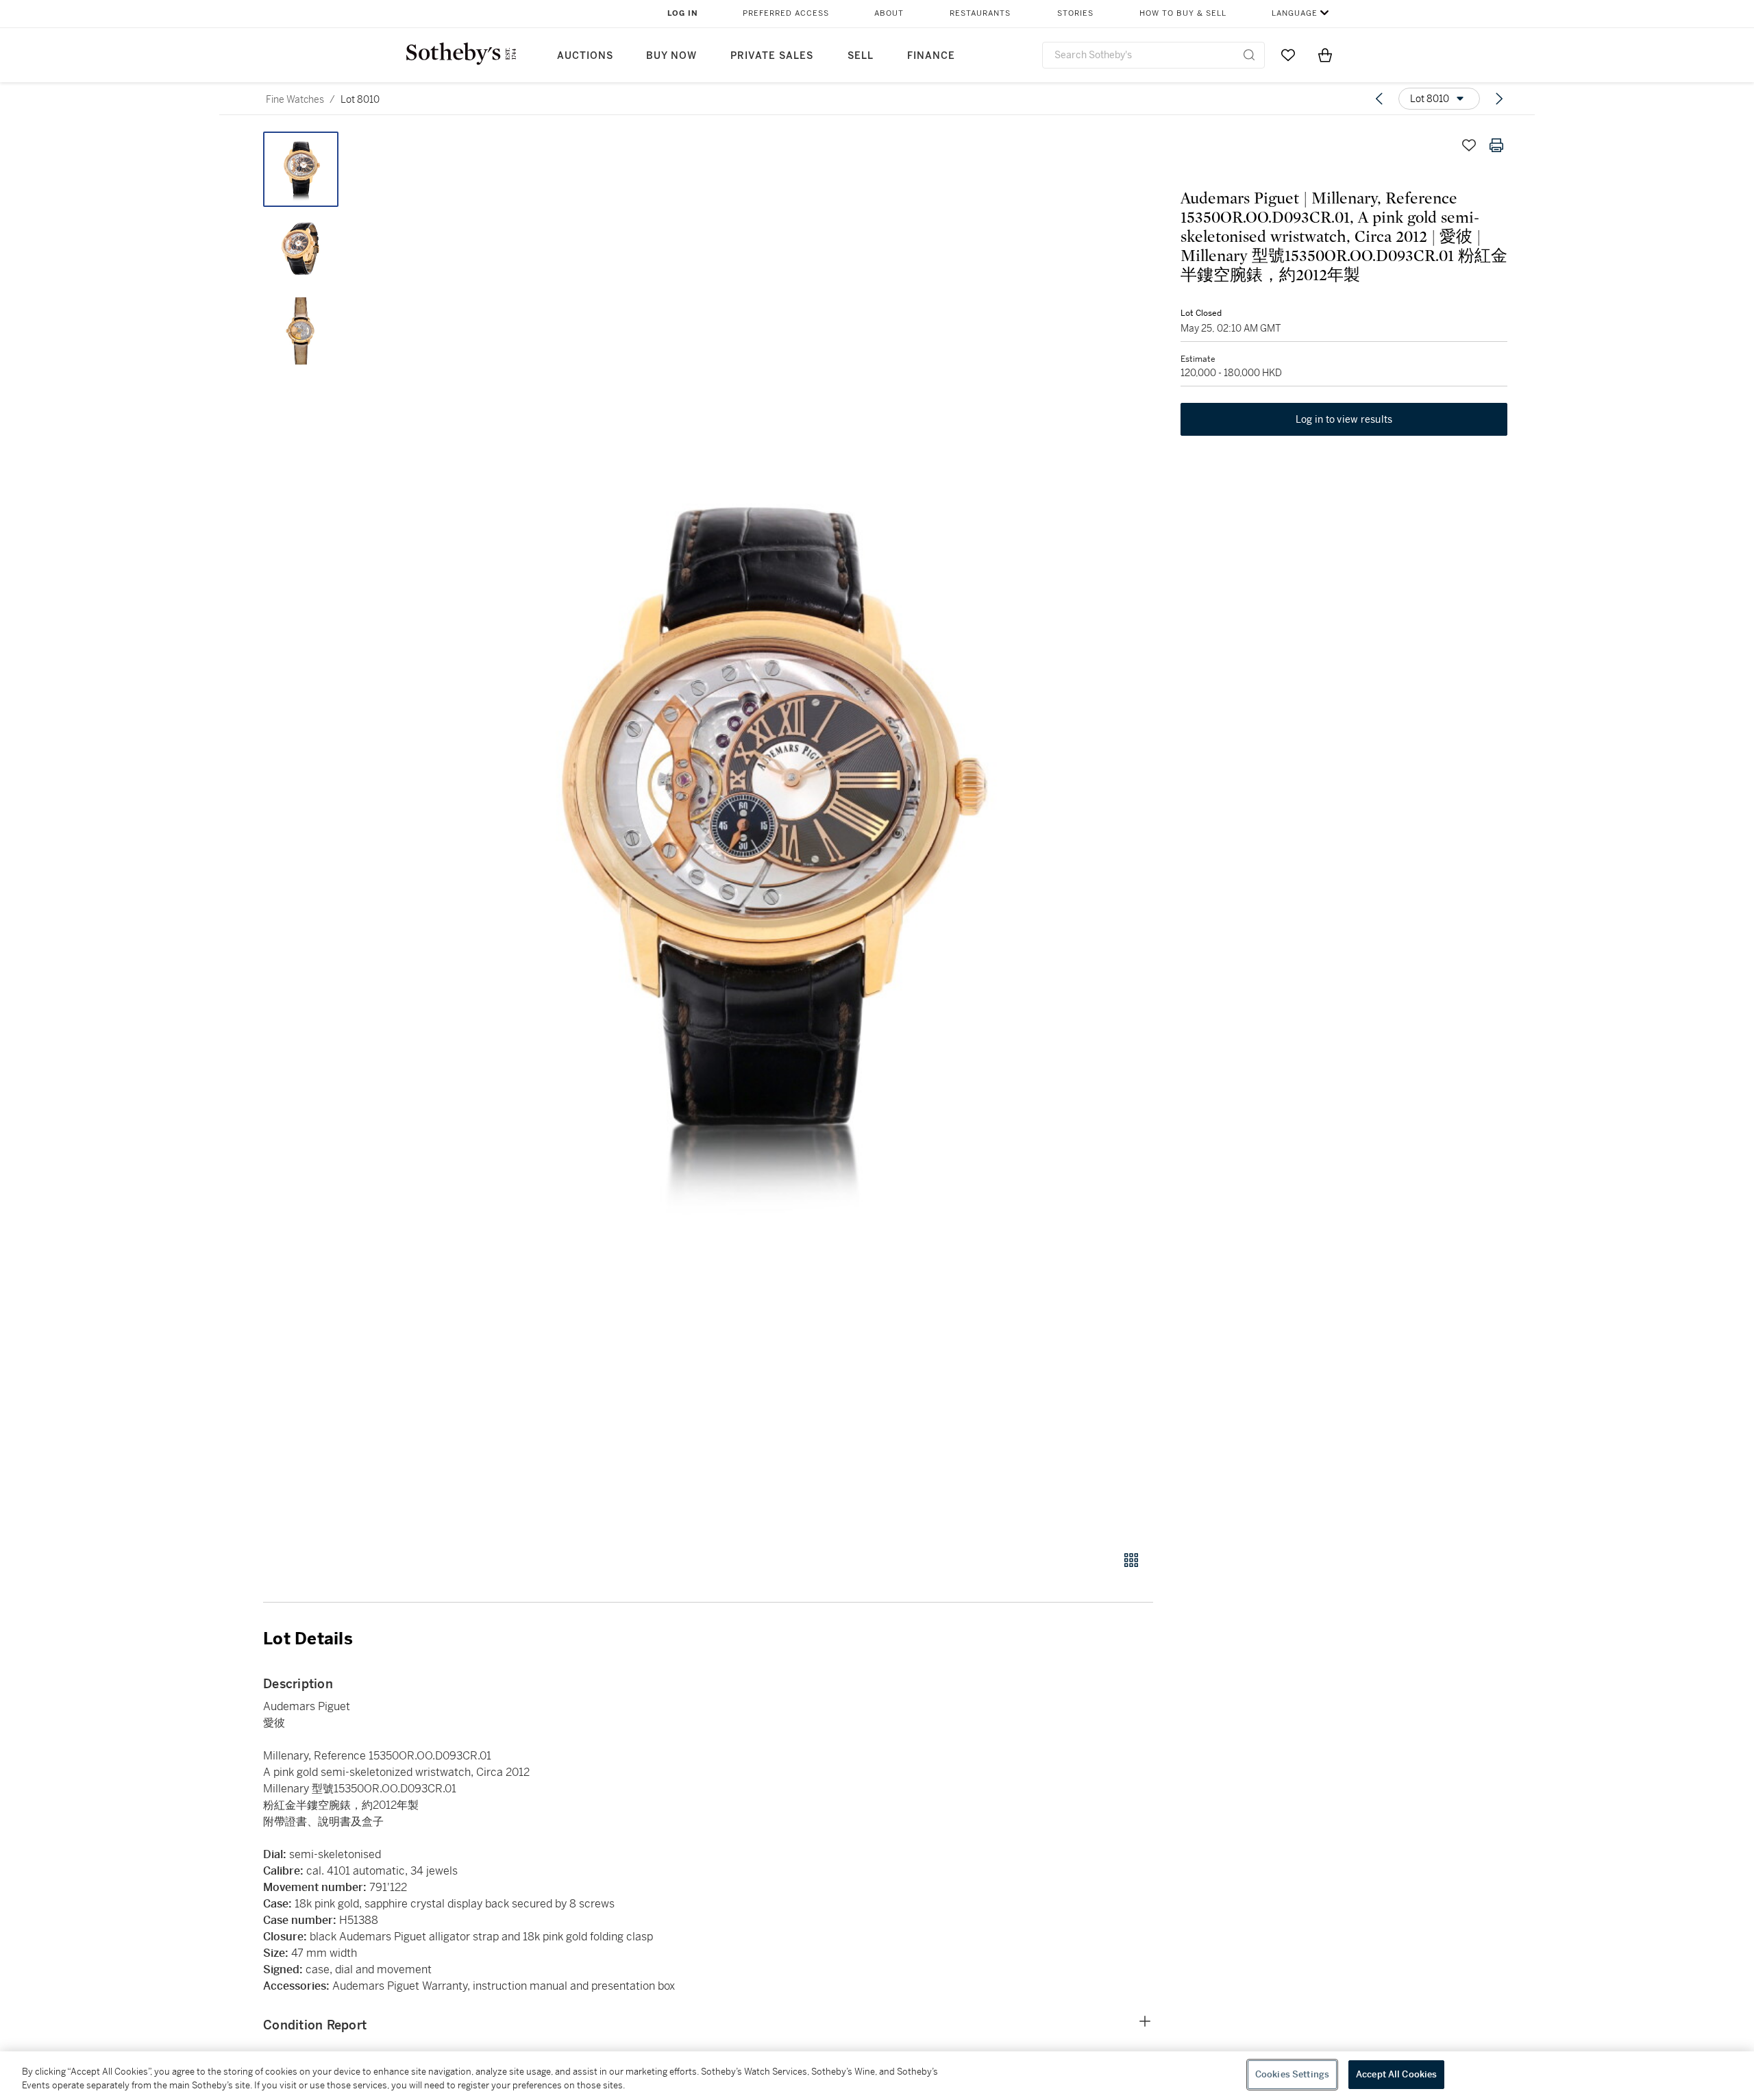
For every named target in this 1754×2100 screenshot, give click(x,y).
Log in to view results (1344, 419)
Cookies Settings (1292, 2074)
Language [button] (1295, 13)
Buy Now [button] (671, 56)
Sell (861, 56)
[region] (877, 2076)
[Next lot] (1499, 99)
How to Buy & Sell (1183, 13)
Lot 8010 (360, 99)
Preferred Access (786, 13)
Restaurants (980, 13)
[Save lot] (1469, 145)
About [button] (889, 13)
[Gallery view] (1131, 1560)
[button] (761, 833)
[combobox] (1153, 55)
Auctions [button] (585, 56)
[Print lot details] (1496, 145)
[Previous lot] (1379, 99)
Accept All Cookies (1396, 2074)
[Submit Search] (1249, 55)
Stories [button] (1075, 13)
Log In (683, 13)
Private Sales (772, 56)
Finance (931, 56)
